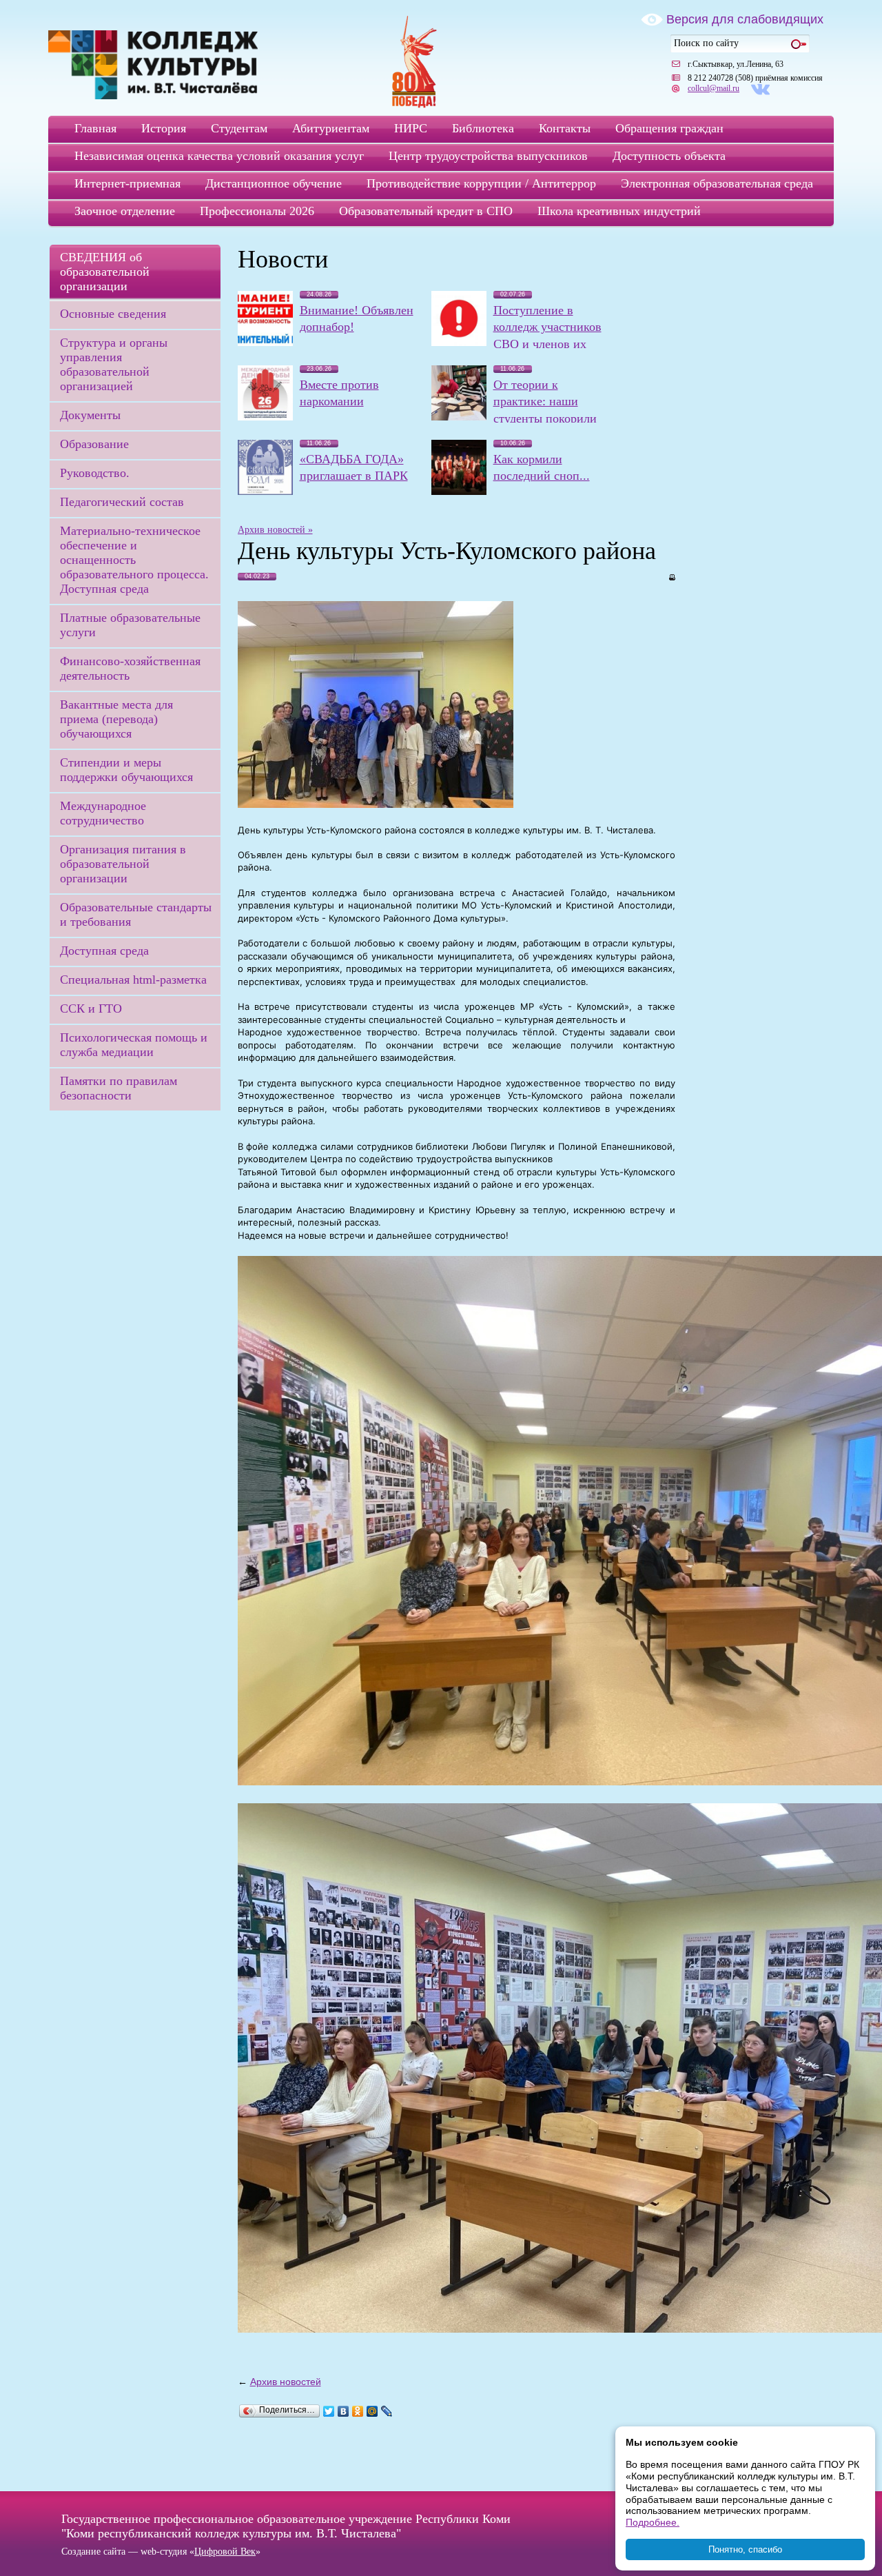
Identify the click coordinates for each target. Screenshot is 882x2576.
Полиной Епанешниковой (615, 1146)
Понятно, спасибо (745, 2549)
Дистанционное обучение (274, 183)
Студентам (239, 128)
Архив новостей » (275, 530)
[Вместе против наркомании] (265, 417)
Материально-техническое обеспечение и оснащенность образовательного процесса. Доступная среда (134, 560)
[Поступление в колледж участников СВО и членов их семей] (459, 343)
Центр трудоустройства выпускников (488, 156)
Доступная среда (104, 951)
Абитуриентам (331, 128)
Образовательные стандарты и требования (136, 914)
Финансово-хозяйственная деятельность (130, 668)
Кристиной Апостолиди (619, 905)
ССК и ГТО (91, 1008)
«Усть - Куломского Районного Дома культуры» (401, 918)
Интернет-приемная (127, 183)
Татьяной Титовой (277, 1172)
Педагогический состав (122, 502)
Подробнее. (653, 2522)
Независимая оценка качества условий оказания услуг (219, 156)
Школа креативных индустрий (619, 211)
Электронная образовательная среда (717, 183)
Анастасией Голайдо (560, 893)
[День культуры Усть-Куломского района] (376, 804)
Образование (94, 444)
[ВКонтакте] (343, 2411)
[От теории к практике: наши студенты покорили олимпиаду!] (459, 417)
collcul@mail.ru (714, 88)
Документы (90, 415)
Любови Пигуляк (509, 1146)
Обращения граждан (669, 128)
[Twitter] (329, 2411)
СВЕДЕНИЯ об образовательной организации (105, 272)
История (164, 128)
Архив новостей (286, 2382)
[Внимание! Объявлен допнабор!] (265, 343)
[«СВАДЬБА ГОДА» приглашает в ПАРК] (265, 491)
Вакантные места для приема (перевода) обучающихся (116, 719)
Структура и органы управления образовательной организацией (114, 364)
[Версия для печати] (671, 576)
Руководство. (95, 473)
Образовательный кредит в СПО (426, 211)
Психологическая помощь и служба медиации (134, 1045)
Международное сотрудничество (103, 813)
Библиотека (483, 128)
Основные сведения (113, 314)
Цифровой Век (225, 2552)
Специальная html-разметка (133, 980)
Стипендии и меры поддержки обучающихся (126, 770)
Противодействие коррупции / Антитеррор (481, 183)
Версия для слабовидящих (745, 19)
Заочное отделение (125, 211)
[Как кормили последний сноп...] (459, 491)
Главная (95, 128)
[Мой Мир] (372, 2411)
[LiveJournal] (387, 2411)
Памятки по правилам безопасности (119, 1088)
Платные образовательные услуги (130, 625)
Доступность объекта (669, 156)
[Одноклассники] (358, 2411)
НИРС (411, 128)
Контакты (565, 128)
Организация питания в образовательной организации (123, 864)
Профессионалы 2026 (257, 211)
